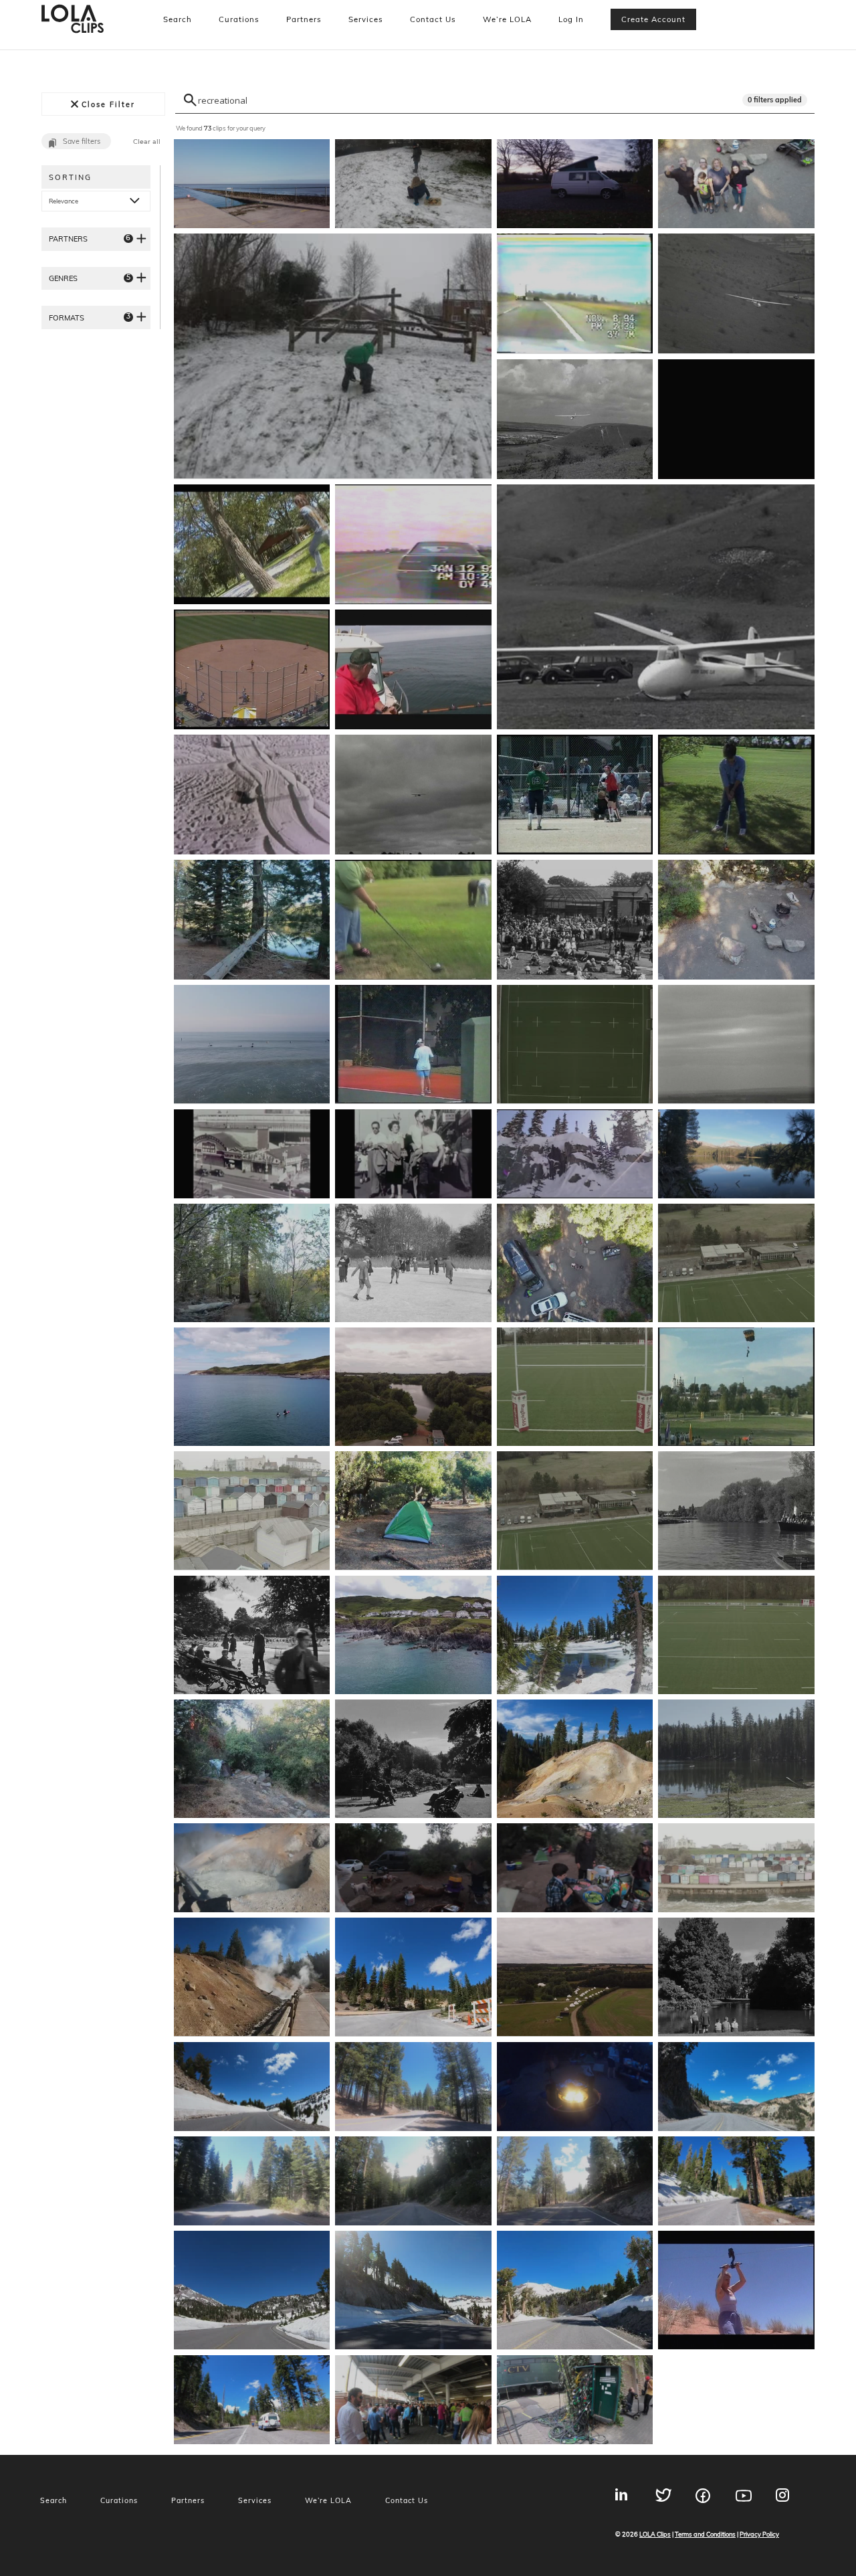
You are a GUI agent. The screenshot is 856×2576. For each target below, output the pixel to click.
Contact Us (433, 19)
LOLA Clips (655, 2534)
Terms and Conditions (705, 2534)
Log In (571, 19)
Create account (653, 19)
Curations (239, 19)
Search (178, 19)
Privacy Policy (759, 2534)
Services (366, 19)
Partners (304, 19)
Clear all (147, 142)
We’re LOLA (507, 19)
